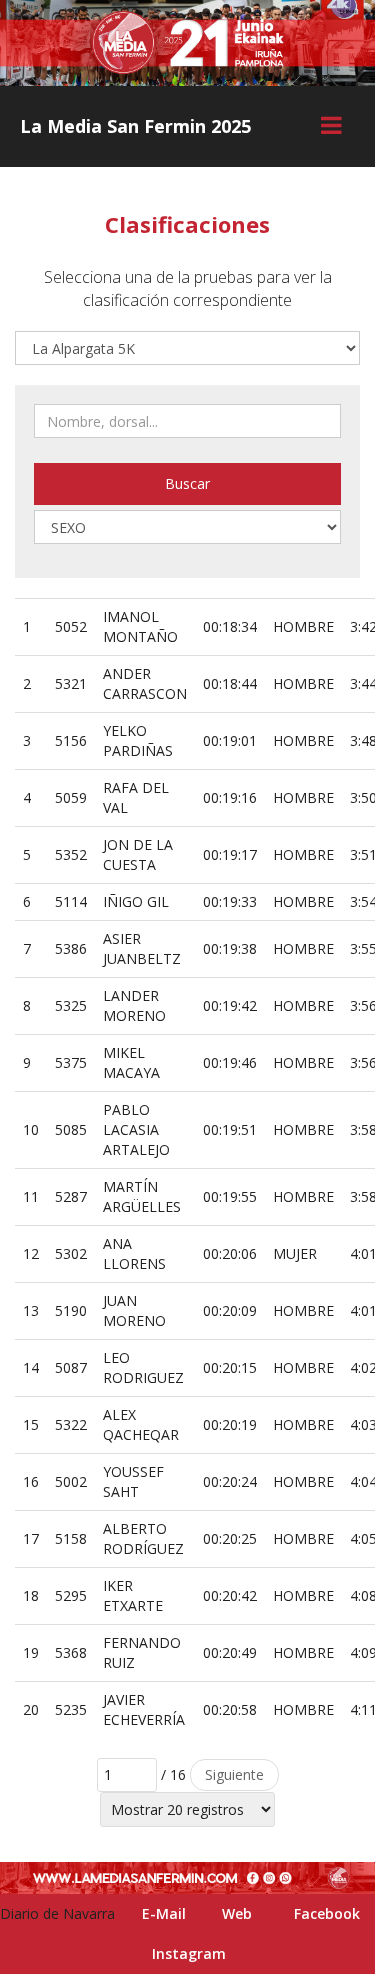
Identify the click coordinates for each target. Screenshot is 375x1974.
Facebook (327, 1913)
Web (237, 1913)
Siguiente (234, 1774)
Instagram (189, 1953)
